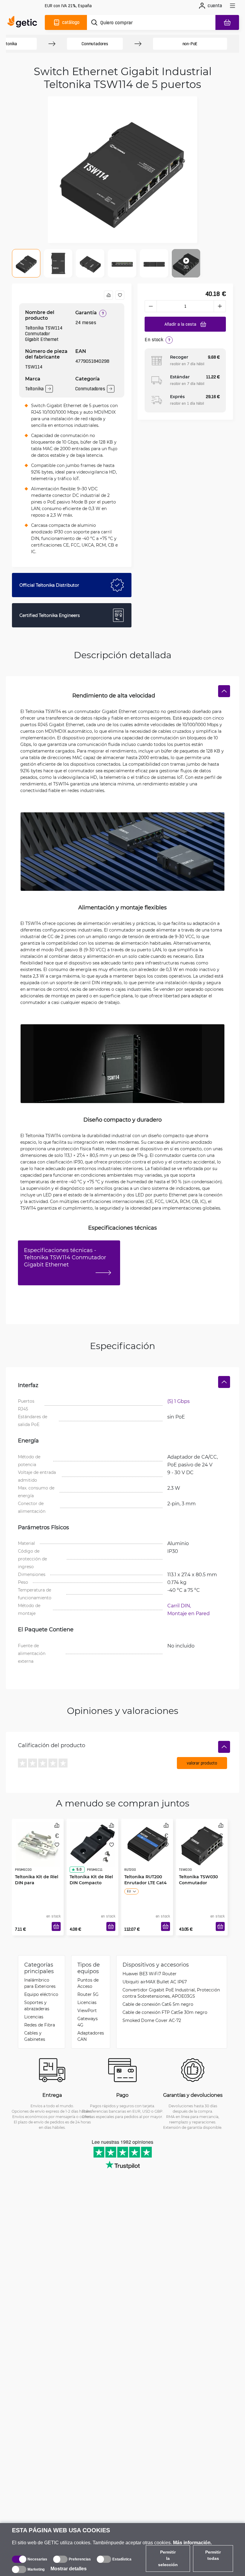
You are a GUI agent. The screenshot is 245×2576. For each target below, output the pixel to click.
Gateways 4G (88, 2022)
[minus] (151, 306)
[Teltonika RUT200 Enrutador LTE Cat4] (147, 1844)
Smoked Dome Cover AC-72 (152, 2020)
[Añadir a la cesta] (56, 1926)
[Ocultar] (224, 691)
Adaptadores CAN (91, 2036)
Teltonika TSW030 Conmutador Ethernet (198, 1883)
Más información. (192, 2543)
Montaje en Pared (189, 1613)
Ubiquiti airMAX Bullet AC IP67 (155, 1982)
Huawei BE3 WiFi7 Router (150, 1974)
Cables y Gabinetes (35, 2036)
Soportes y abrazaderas (37, 2005)
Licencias (34, 2017)
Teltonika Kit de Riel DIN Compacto (91, 1880)
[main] (24, 22)
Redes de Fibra (40, 2025)
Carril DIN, (180, 1605)
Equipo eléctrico (41, 1994)
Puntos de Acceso (88, 1983)
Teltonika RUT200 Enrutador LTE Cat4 (146, 1880)
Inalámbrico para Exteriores (40, 1983)
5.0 (79, 1869)
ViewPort (87, 2010)
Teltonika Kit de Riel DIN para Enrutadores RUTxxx (37, 1883)
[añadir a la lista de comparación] (108, 295)
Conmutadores (95, 44)
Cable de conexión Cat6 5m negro (158, 2004)
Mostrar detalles (69, 2569)
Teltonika (34, 389)
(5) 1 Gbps (179, 1401)
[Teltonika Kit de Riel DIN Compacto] (92, 1844)
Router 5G (88, 1994)
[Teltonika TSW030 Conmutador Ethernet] (202, 1844)
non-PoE (190, 44)
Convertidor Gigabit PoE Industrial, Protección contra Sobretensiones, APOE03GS (171, 1993)
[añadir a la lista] (120, 295)
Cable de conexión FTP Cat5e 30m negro (165, 2012)
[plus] (220, 306)
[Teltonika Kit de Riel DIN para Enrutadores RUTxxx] (38, 1844)
